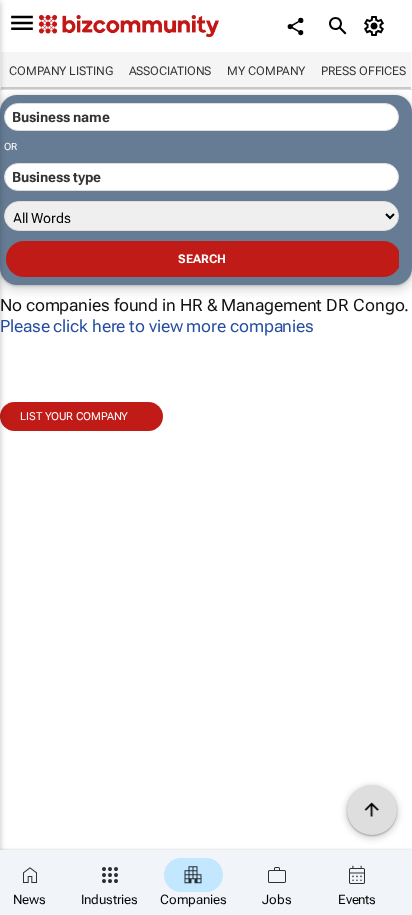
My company (266, 71)
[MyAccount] (377, 26)
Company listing (61, 71)
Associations (170, 71)
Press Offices (363, 71)
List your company (74, 416)
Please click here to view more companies (157, 326)
